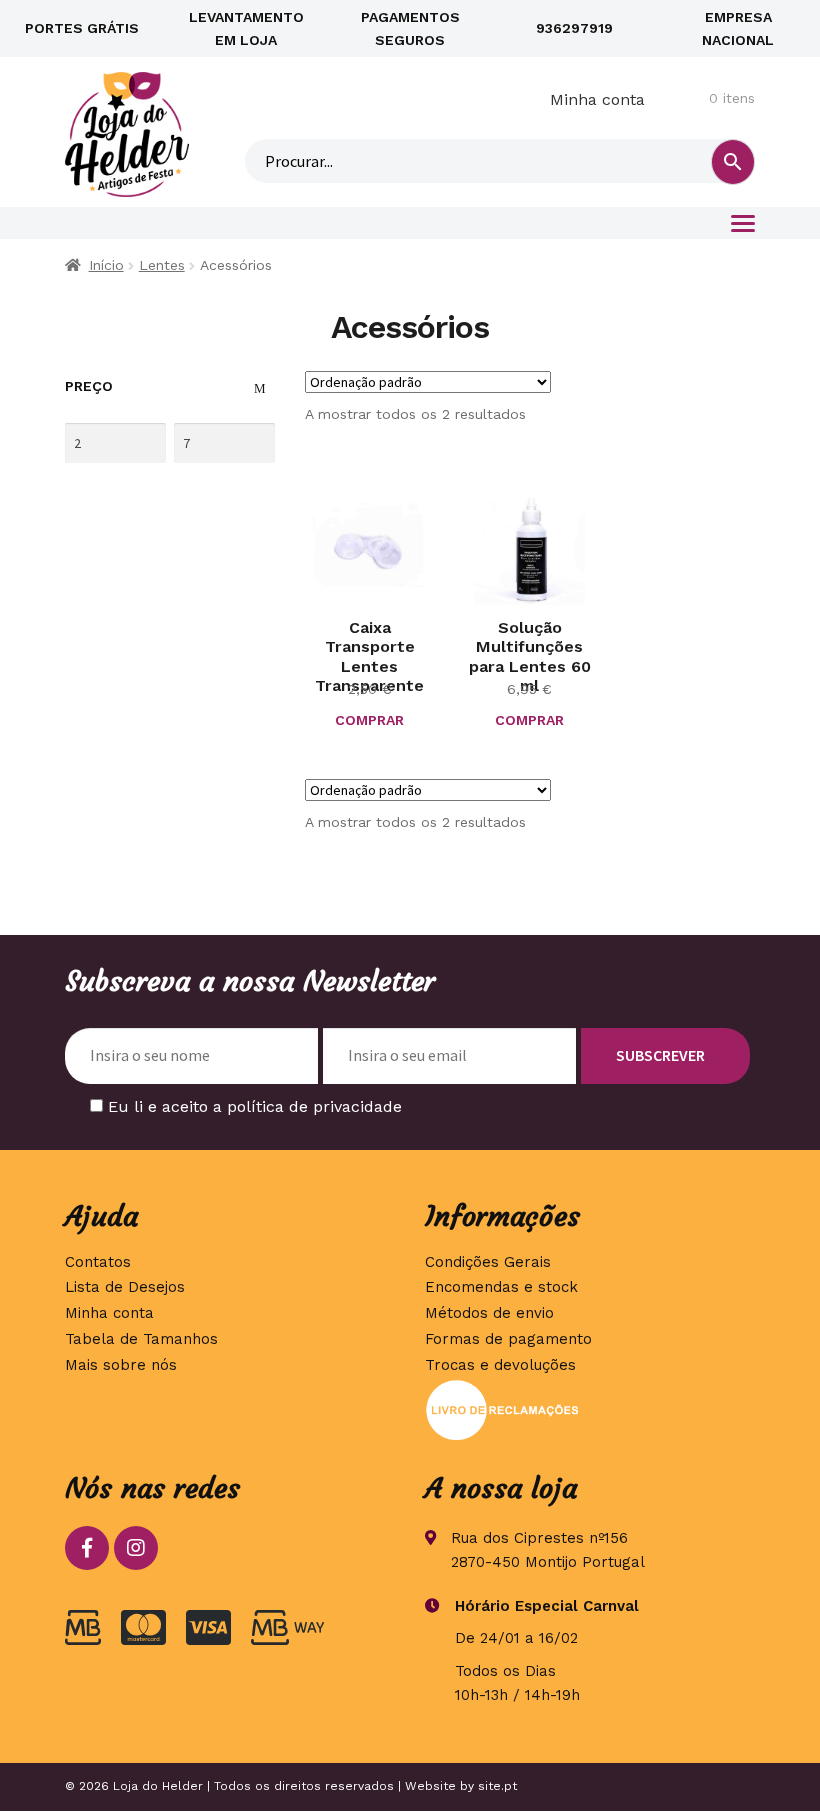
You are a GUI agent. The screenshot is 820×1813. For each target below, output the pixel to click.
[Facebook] (87, 1548)
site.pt (497, 1786)
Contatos (98, 1262)
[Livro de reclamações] (590, 1410)
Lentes (162, 265)
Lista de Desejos (125, 1287)
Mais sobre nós (121, 1365)
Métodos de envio (489, 1313)
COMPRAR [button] (369, 720)
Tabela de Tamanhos (141, 1339)
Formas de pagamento (508, 1339)
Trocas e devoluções (500, 1365)
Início (106, 265)
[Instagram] (136, 1548)
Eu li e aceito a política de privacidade (255, 1106)
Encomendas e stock (501, 1287)
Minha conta (597, 99)
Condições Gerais (488, 1262)
